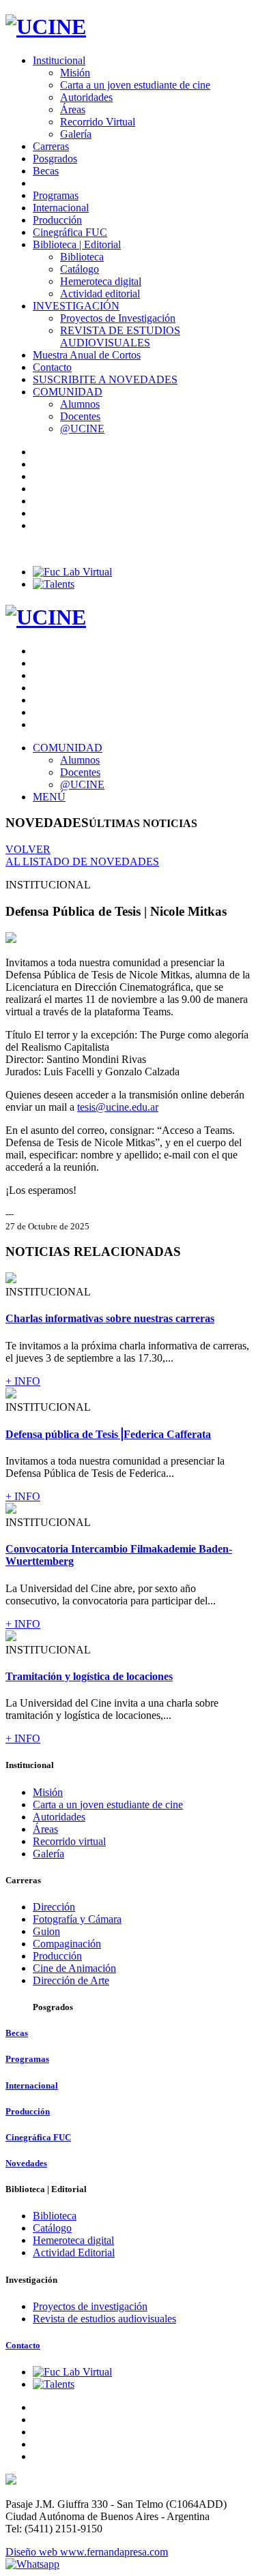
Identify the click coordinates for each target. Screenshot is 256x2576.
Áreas (73, 109)
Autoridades (86, 97)
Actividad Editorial (74, 2252)
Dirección (54, 1907)
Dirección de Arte (71, 1980)
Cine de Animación (74, 1968)
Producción (57, 220)
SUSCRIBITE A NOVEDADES (105, 379)
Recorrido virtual (69, 1841)
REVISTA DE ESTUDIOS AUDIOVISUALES (120, 336)
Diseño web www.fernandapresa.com (87, 2552)
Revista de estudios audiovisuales (104, 2319)
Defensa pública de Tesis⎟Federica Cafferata (108, 1434)
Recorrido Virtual (98, 122)
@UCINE (82, 429)
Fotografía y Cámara (77, 1919)
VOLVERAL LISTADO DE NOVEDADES (82, 855)
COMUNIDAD (68, 392)
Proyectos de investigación (90, 2306)
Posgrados (55, 159)
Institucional (59, 60)
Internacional (61, 208)
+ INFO (23, 1381)
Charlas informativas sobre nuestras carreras (110, 1318)
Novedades (26, 2163)
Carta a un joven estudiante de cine (135, 85)
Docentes (80, 416)
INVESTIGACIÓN (76, 306)
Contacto (52, 367)
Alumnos (80, 404)
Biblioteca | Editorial (77, 244)
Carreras (51, 146)
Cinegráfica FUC (70, 232)
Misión (75, 73)
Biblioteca (82, 257)
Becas (46, 171)
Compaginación (67, 1944)
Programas (56, 195)
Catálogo (80, 269)
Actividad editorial (100, 294)
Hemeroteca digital (101, 281)
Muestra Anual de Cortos (87, 355)
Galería (76, 134)
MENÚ (49, 797)
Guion (46, 1931)
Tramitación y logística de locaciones (89, 1676)
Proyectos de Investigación (118, 318)
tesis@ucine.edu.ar (118, 1107)
